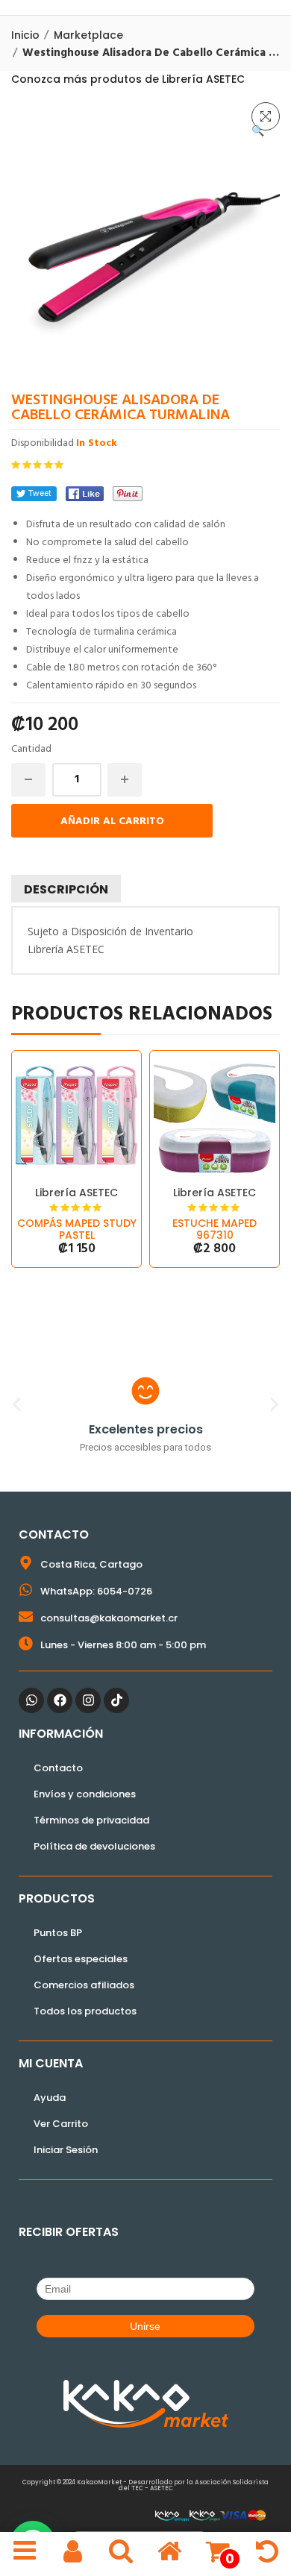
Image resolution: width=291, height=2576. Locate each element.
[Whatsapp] (31, 1700)
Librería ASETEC (76, 1193)
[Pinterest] (128, 494)
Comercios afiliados (84, 1985)
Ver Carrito (61, 2124)
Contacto (58, 1768)
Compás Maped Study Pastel (77, 1229)
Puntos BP (58, 1933)
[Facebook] (85, 494)
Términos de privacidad (91, 1820)
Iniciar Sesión (66, 2150)
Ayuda (50, 2098)
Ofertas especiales (81, 1959)
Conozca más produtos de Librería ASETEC (128, 79)
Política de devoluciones (94, 1846)
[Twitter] (34, 494)
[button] (266, 116)
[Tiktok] (116, 1700)
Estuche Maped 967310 (215, 1229)
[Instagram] (88, 1700)
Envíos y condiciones (85, 1794)
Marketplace (88, 35)
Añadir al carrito (112, 822)
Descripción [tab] (66, 889)
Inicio (25, 35)
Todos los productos (85, 2011)
